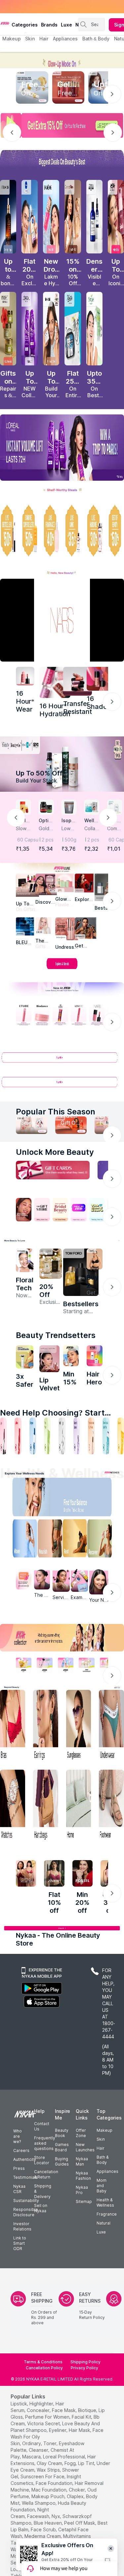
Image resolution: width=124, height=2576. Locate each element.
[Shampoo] (33, 1436)
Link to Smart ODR (20, 2243)
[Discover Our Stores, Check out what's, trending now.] (24, 1210)
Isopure (69, 821)
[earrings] (46, 1726)
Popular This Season (56, 1112)
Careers (21, 2150)
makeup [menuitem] (11, 39)
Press (19, 2168)
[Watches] (13, 1806)
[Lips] (3, 1436)
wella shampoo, (39, 2503)
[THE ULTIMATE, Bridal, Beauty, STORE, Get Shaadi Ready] (60, 1210)
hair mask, (80, 2430)
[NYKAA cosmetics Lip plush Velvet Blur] (116, 217)
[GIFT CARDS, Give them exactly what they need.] (53, 1170)
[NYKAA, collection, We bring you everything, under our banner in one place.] (62, 1638)
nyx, (56, 2516)
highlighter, (42, 2404)
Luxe (101, 2232)
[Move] (21, 1540)
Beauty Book (62, 2133)
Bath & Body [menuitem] (96, 39)
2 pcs (48, 840)
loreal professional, (64, 2457)
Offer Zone (81, 2133)
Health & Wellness (105, 2202)
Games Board (62, 2147)
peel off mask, (80, 2523)
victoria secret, (44, 2423)
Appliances (107, 2171)
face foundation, (55, 2483)
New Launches (85, 2147)
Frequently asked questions (45, 2143)
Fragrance (107, 2214)
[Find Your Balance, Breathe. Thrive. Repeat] (76, 1499)
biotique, (88, 2410)
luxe (66, 25)
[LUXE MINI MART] (46, 884)
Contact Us (42, 2126)
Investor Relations (22, 2226)
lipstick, (19, 2404)
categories (25, 25)
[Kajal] (62, 1436)
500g (70, 840)
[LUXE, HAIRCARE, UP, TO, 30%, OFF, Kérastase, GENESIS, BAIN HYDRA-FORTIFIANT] (94, 531)
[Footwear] (111, 1806)
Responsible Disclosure (26, 2212)
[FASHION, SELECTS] (26, 1873)
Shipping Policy (85, 2362)
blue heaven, (48, 2523)
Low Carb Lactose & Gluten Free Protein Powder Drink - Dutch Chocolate (69, 829)
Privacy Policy (84, 2368)
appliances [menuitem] (65, 39)
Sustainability (26, 2200)
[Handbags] (46, 1806)
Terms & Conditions (43, 2362)
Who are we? (18, 2136)
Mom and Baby (102, 2186)
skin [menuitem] (30, 39)
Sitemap (84, 2201)
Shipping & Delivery (43, 2191)
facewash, (39, 2516)
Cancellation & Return (46, 2174)
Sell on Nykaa (41, 2208)
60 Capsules (24, 840)
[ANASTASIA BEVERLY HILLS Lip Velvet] (49, 1359)
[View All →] (62, 1060)
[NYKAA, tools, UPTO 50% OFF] (44, 1665)
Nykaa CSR (19, 2189)
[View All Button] (62, 1085)
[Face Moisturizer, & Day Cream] (91, 1436)
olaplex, (76, 2496)
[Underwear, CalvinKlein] (111, 1726)
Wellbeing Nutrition (92, 821)
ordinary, (32, 2443)
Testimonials (25, 2177)
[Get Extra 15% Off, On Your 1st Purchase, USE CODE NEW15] (62, 125)
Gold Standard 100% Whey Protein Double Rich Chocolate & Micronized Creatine (46, 829)
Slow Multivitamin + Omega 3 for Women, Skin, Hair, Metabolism (23, 829)
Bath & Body (103, 2160)
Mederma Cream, (43, 2536)
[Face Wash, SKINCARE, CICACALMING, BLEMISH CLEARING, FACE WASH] (47, 1436)
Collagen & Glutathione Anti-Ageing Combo (91, 829)
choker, (77, 2490)
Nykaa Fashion (83, 2176)
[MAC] (85, 928)
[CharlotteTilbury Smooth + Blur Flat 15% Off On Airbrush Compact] (73, 217)
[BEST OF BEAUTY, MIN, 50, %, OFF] (116, 531)
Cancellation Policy (44, 2368)
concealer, (39, 2410)
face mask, (64, 2410)
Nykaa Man (82, 2161)
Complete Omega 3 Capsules (115, 829)
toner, (50, 2443)
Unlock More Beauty (55, 1152)
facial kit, (82, 2417)
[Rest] (76, 1540)
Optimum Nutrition (46, 821)
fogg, (71, 2463)
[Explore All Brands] (62, 969)
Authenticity (25, 2159)
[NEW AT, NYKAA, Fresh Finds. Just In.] (79, 1210)
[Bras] (13, 1726)
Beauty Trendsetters (56, 1335)
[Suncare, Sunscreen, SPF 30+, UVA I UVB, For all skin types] (121, 1436)
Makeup (104, 2130)
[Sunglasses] (79, 1726)
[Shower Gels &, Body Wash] (106, 1436)
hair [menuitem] (44, 39)
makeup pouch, (48, 2496)
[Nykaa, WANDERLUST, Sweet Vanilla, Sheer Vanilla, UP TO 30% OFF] (86, 1665)
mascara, (32, 2457)
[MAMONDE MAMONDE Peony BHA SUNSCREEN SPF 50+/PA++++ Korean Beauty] (25, 1260)
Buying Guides (62, 2161)
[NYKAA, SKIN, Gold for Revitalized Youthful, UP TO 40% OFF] (24, 1665)
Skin (101, 2139)
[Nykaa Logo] (5, 23)
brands (49, 25)
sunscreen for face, (43, 2476)
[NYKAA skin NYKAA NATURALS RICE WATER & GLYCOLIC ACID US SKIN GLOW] (71, 1356)
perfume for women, (48, 2417)
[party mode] (62, 60)
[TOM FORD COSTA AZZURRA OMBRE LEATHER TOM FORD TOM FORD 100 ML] (81, 1272)
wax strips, (49, 2470)
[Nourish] (48, 1540)
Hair (101, 2148)
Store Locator (42, 2160)
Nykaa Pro (82, 2190)
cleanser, (39, 2450)
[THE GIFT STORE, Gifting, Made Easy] (42, 1210)
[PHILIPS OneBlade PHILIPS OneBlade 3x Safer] (25, 1357)
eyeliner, (58, 2430)
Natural (103, 2223)
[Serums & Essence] (77, 1436)
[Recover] (103, 1540)
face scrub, (44, 2529)
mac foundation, (49, 2490)
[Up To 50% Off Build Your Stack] (62, 764)
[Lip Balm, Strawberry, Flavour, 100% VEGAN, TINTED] (18, 1436)
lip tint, (87, 2463)
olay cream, (50, 2463)
